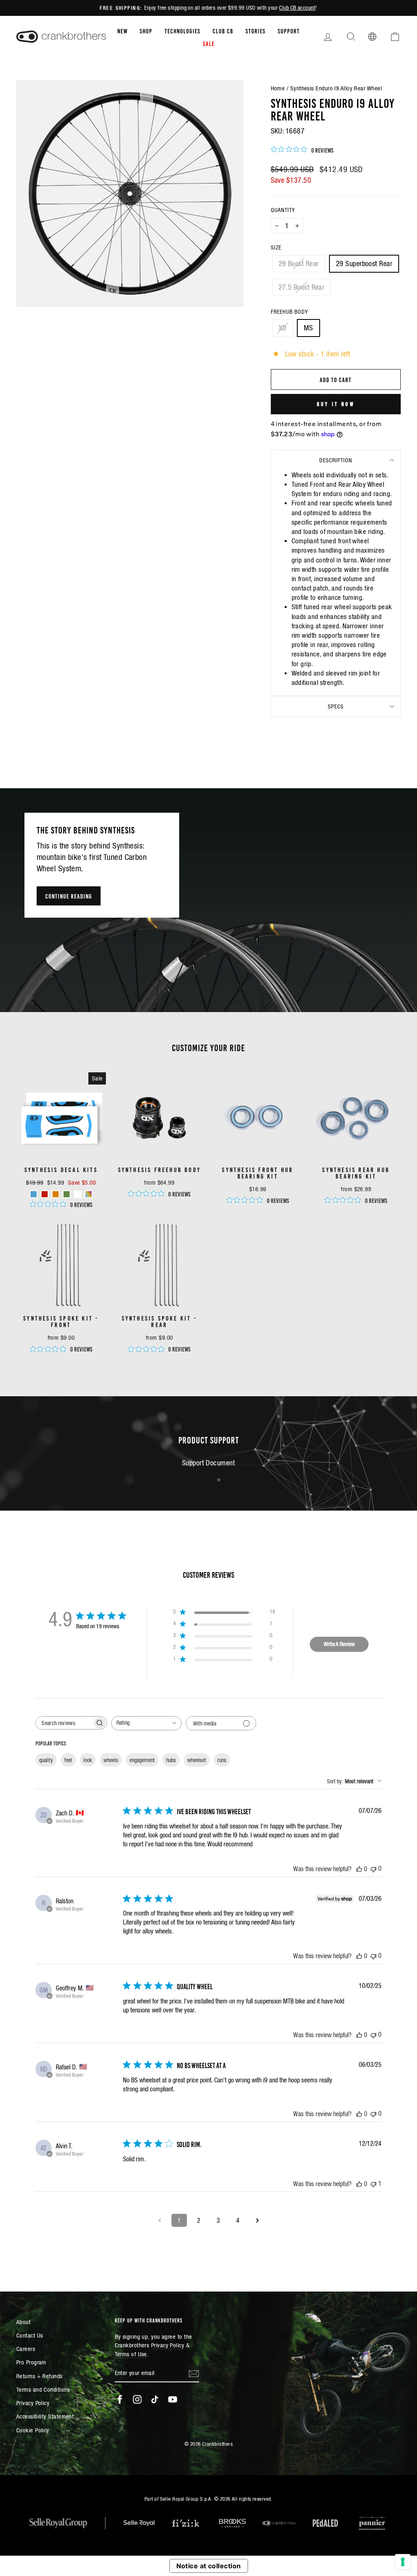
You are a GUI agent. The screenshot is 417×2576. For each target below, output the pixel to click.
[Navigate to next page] (257, 2220)
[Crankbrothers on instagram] (137, 2399)
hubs (171, 1760)
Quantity (283, 210)
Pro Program (31, 2362)
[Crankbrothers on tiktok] (155, 2399)
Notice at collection (209, 2566)
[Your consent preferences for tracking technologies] (403, 2562)
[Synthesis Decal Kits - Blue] (34, 1194)
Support (289, 31)
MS (308, 328)
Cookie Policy (33, 2430)
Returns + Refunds (40, 2376)
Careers (26, 2349)
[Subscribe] (194, 2373)
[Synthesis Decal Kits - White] (78, 1194)
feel (68, 1760)
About (23, 2322)
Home (278, 88)
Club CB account (297, 8)
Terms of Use (131, 2354)
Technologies (182, 31)
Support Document (208, 1463)
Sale (209, 43)
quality (46, 1760)
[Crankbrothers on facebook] (120, 2399)
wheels (111, 1760)
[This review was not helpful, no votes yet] (373, 1869)
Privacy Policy (33, 2403)
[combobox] (146, 1723)
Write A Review (339, 1644)
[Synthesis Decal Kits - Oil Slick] (89, 1194)
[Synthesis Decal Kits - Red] (45, 1194)
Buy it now (336, 404)
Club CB (223, 31)
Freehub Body (289, 312)
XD (283, 328)
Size (276, 247)
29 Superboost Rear (364, 264)
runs (222, 1760)
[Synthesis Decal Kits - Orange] (56, 1194)
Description (336, 460)
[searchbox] (64, 1723)
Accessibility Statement (45, 2416)
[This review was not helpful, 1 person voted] (373, 2183)
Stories (256, 31)
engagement (142, 1760)
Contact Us (30, 2335)
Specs (336, 706)
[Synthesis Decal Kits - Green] (67, 1194)
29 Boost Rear (299, 264)
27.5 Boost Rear (302, 287)
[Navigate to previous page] (160, 2220)
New (122, 31)
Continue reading (69, 896)
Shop (146, 31)
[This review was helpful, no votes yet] (359, 1869)
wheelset (197, 1760)
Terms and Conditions (43, 2389)
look (88, 1760)
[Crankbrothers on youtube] (173, 2399)
